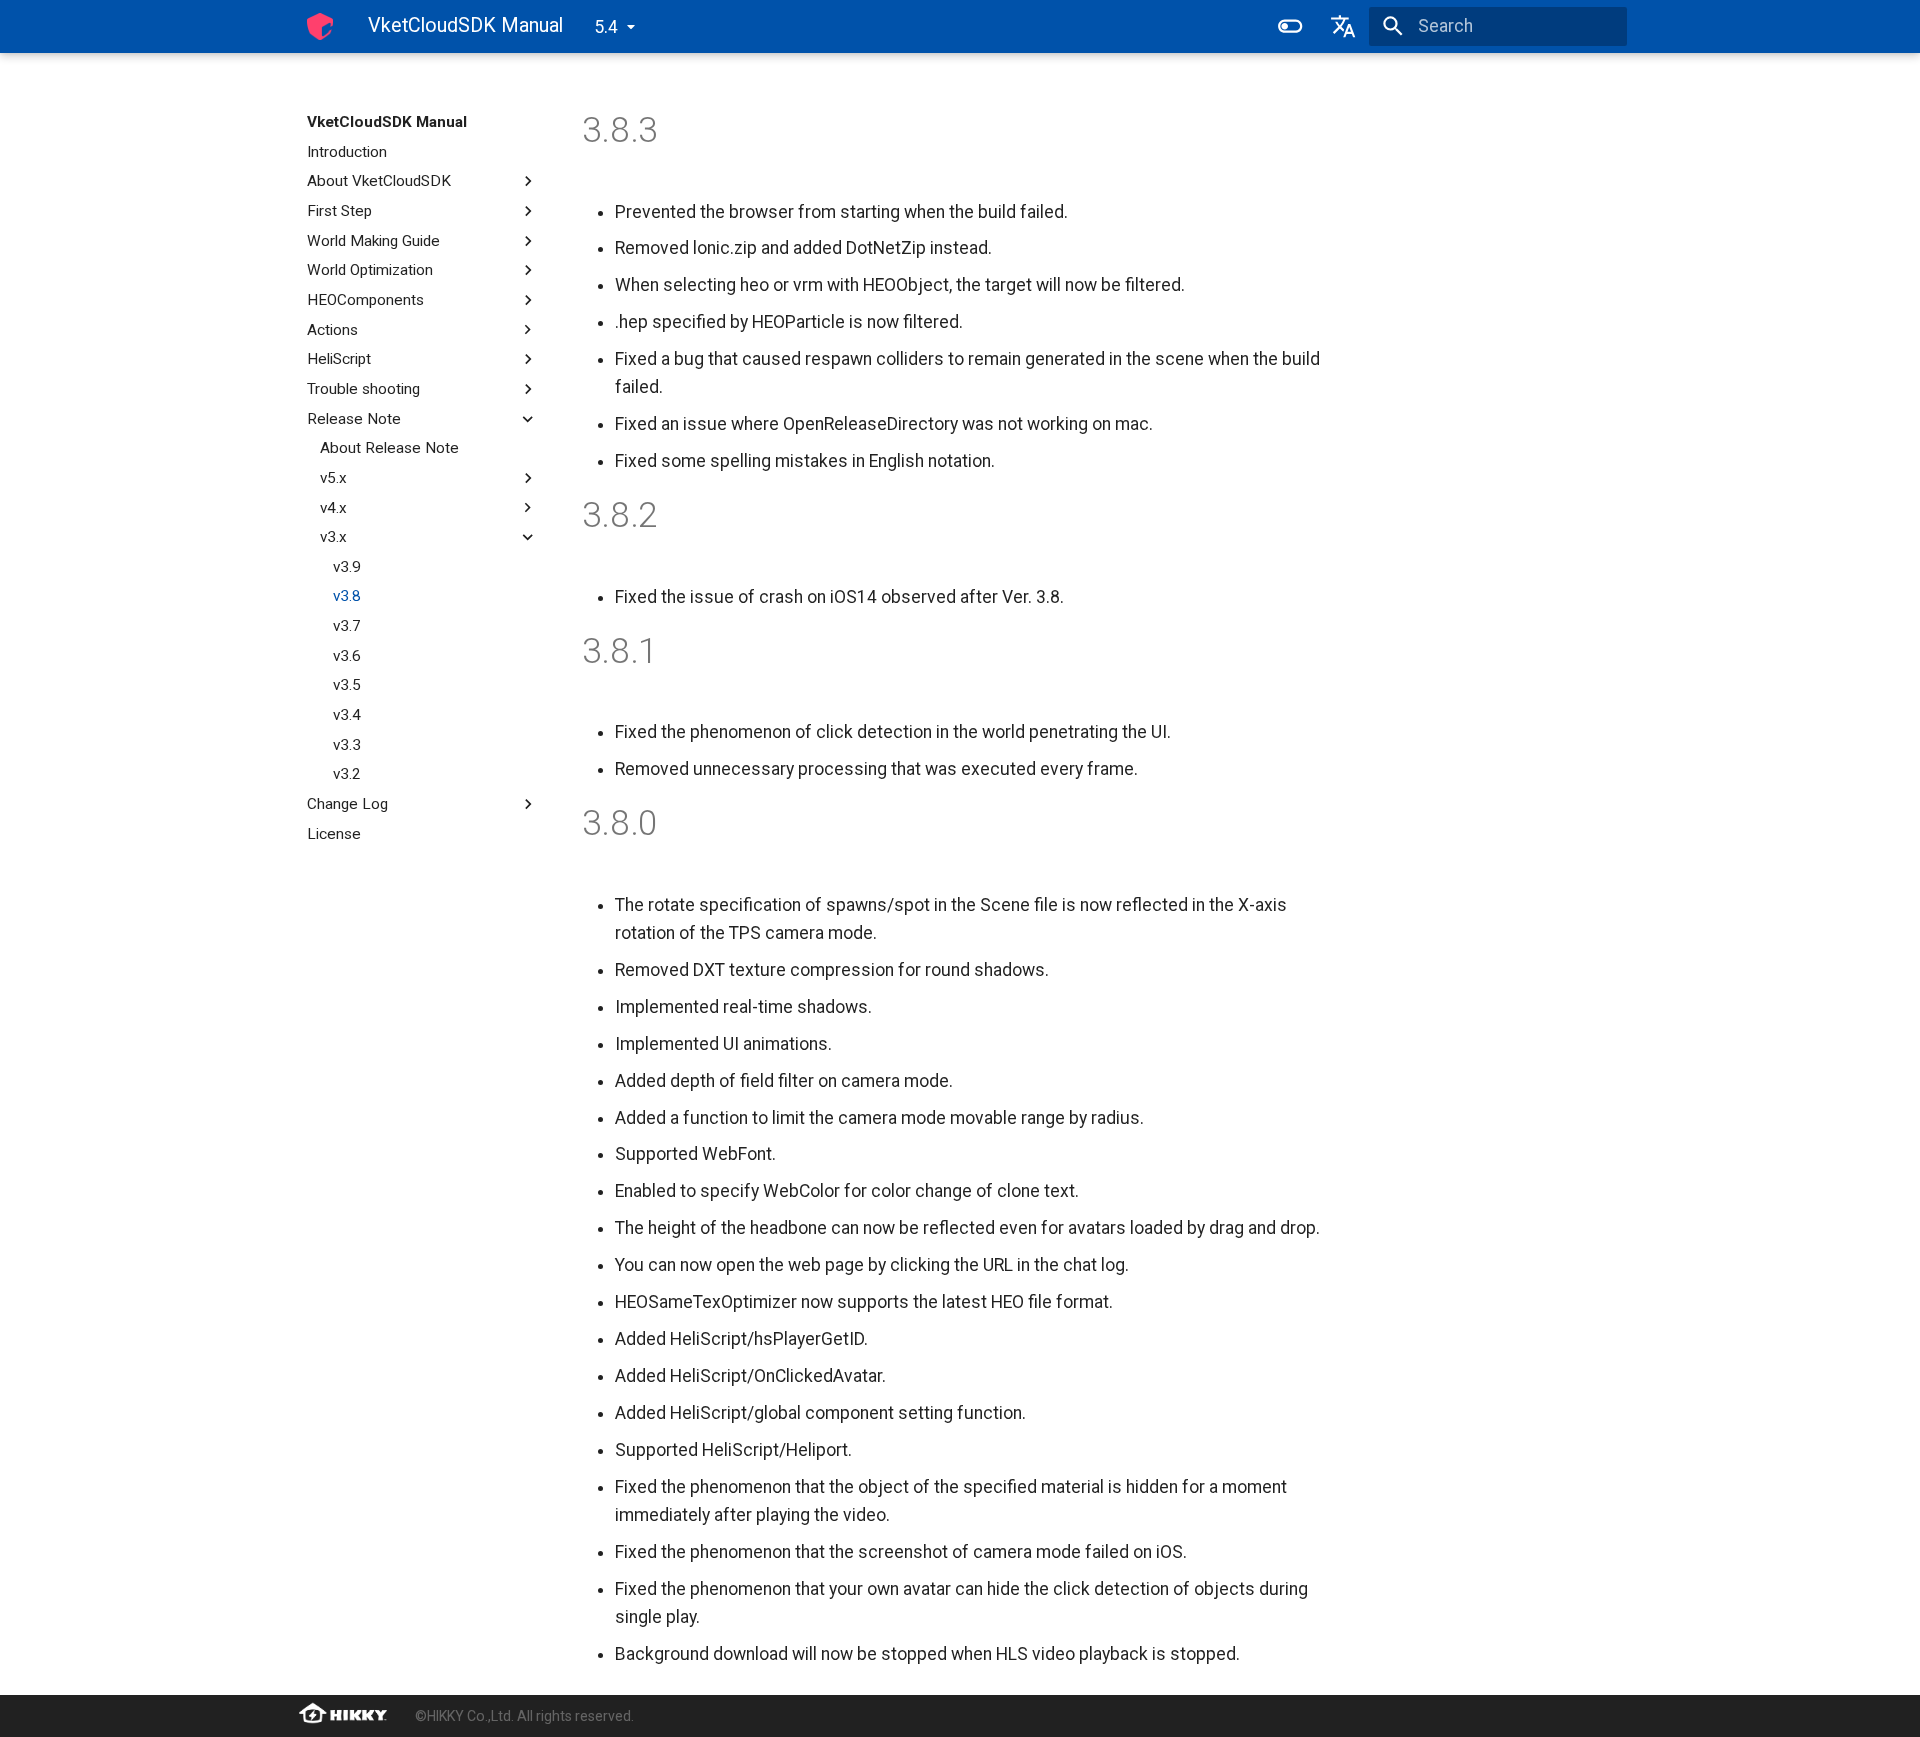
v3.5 (347, 685)
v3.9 (347, 567)
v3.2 (347, 774)
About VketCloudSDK (379, 181)
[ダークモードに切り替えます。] (1290, 26)
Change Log (347, 804)
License (334, 834)
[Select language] (1343, 26)
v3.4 (347, 715)
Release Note (354, 419)
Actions (332, 330)
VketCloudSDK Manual (387, 122)
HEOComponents (365, 300)
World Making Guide (373, 241)
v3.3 (347, 745)
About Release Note (389, 448)
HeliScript (339, 359)
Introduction (347, 152)
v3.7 (347, 626)
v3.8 (347, 596)
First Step (339, 211)
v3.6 (347, 656)
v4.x (333, 508)
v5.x (333, 478)
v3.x (333, 537)
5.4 (606, 27)
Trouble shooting (363, 389)
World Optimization (370, 270)
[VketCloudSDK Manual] (320, 26)
